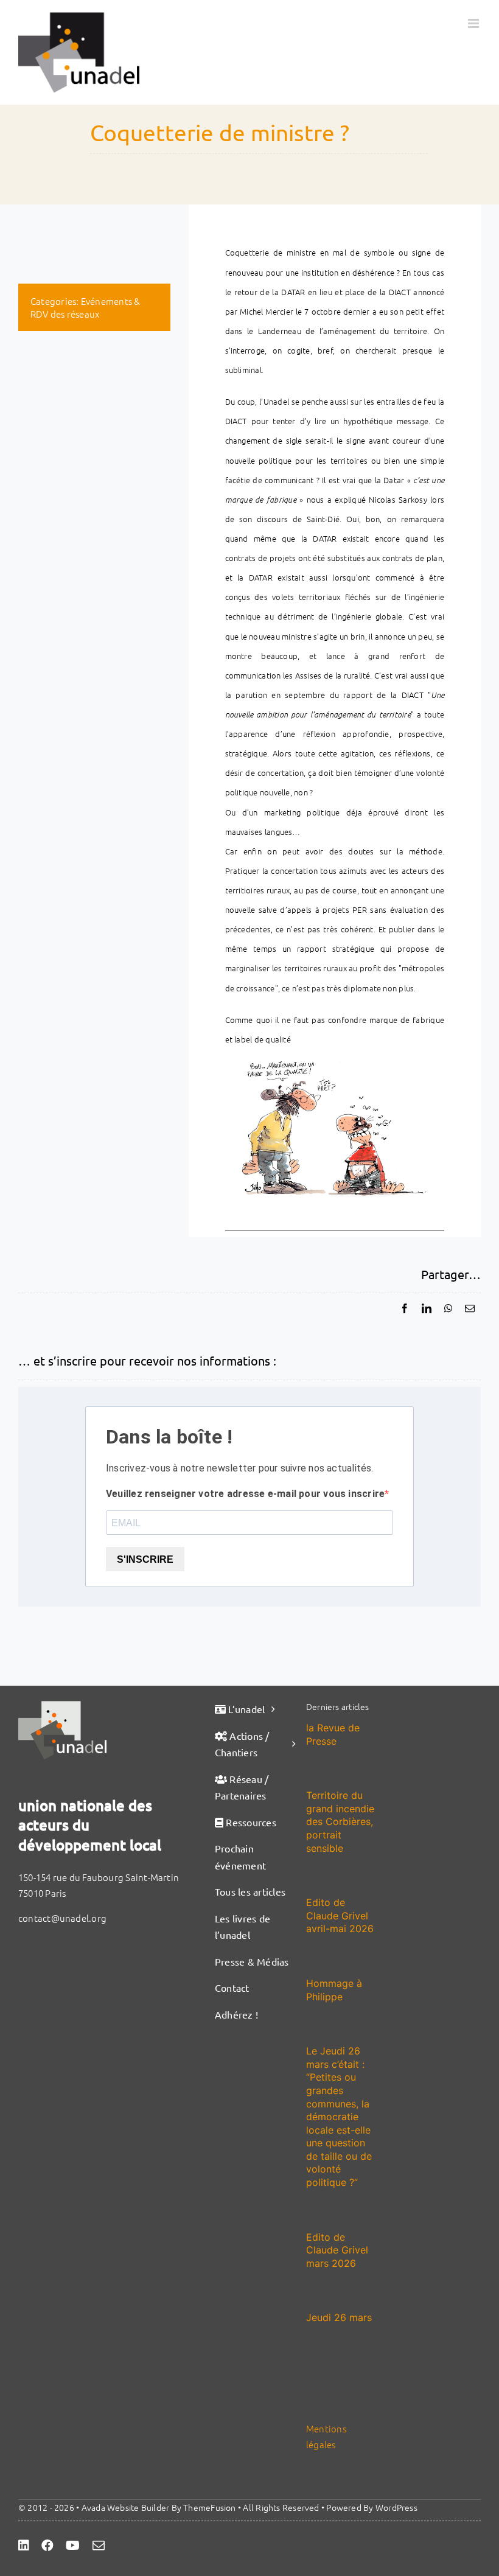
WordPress (396, 2507)
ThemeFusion (209, 2507)
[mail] (99, 2546)
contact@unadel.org (62, 1918)
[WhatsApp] (448, 1308)
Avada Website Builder (126, 2507)
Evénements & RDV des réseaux (85, 307)
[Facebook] (405, 1308)
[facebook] (47, 2546)
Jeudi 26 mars (339, 2317)
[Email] (470, 1308)
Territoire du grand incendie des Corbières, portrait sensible (340, 1821)
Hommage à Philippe (334, 1990)
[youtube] (73, 2546)
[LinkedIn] (427, 1308)
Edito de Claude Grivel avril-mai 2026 (340, 1915)
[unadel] (62, 1705)
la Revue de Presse (333, 1734)
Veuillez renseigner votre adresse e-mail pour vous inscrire (245, 1494)
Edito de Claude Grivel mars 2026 (337, 2250)
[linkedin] (24, 2546)
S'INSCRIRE (145, 1559)
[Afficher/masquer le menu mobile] (474, 23)
